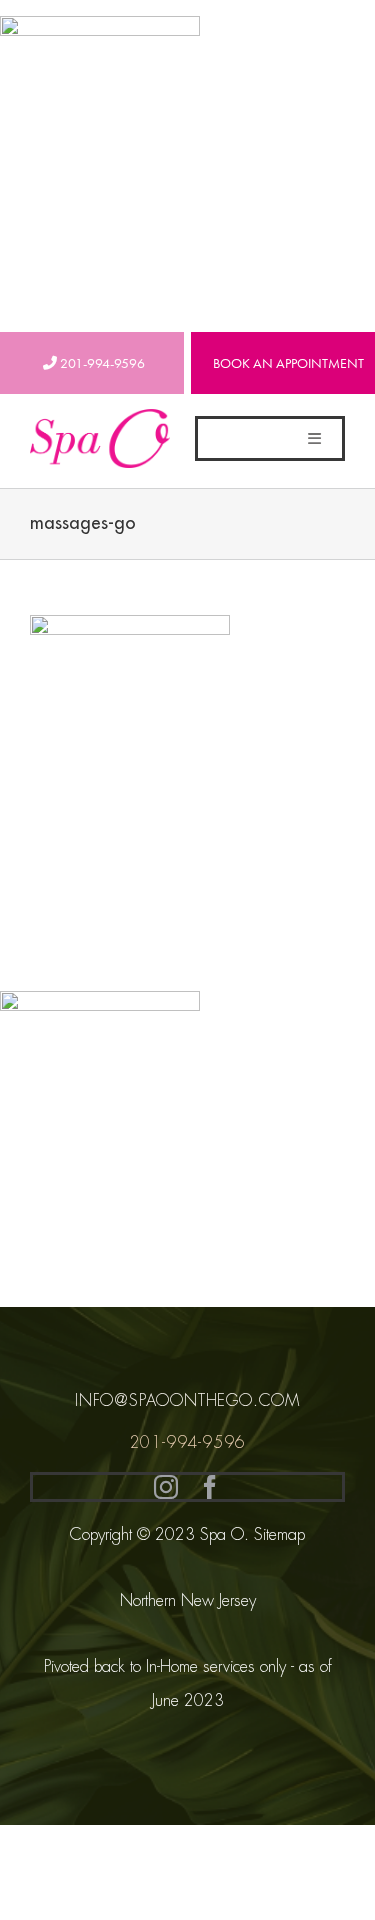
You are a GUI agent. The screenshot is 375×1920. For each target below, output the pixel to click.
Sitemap (279, 1535)
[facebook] (210, 1487)
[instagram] (166, 1487)
